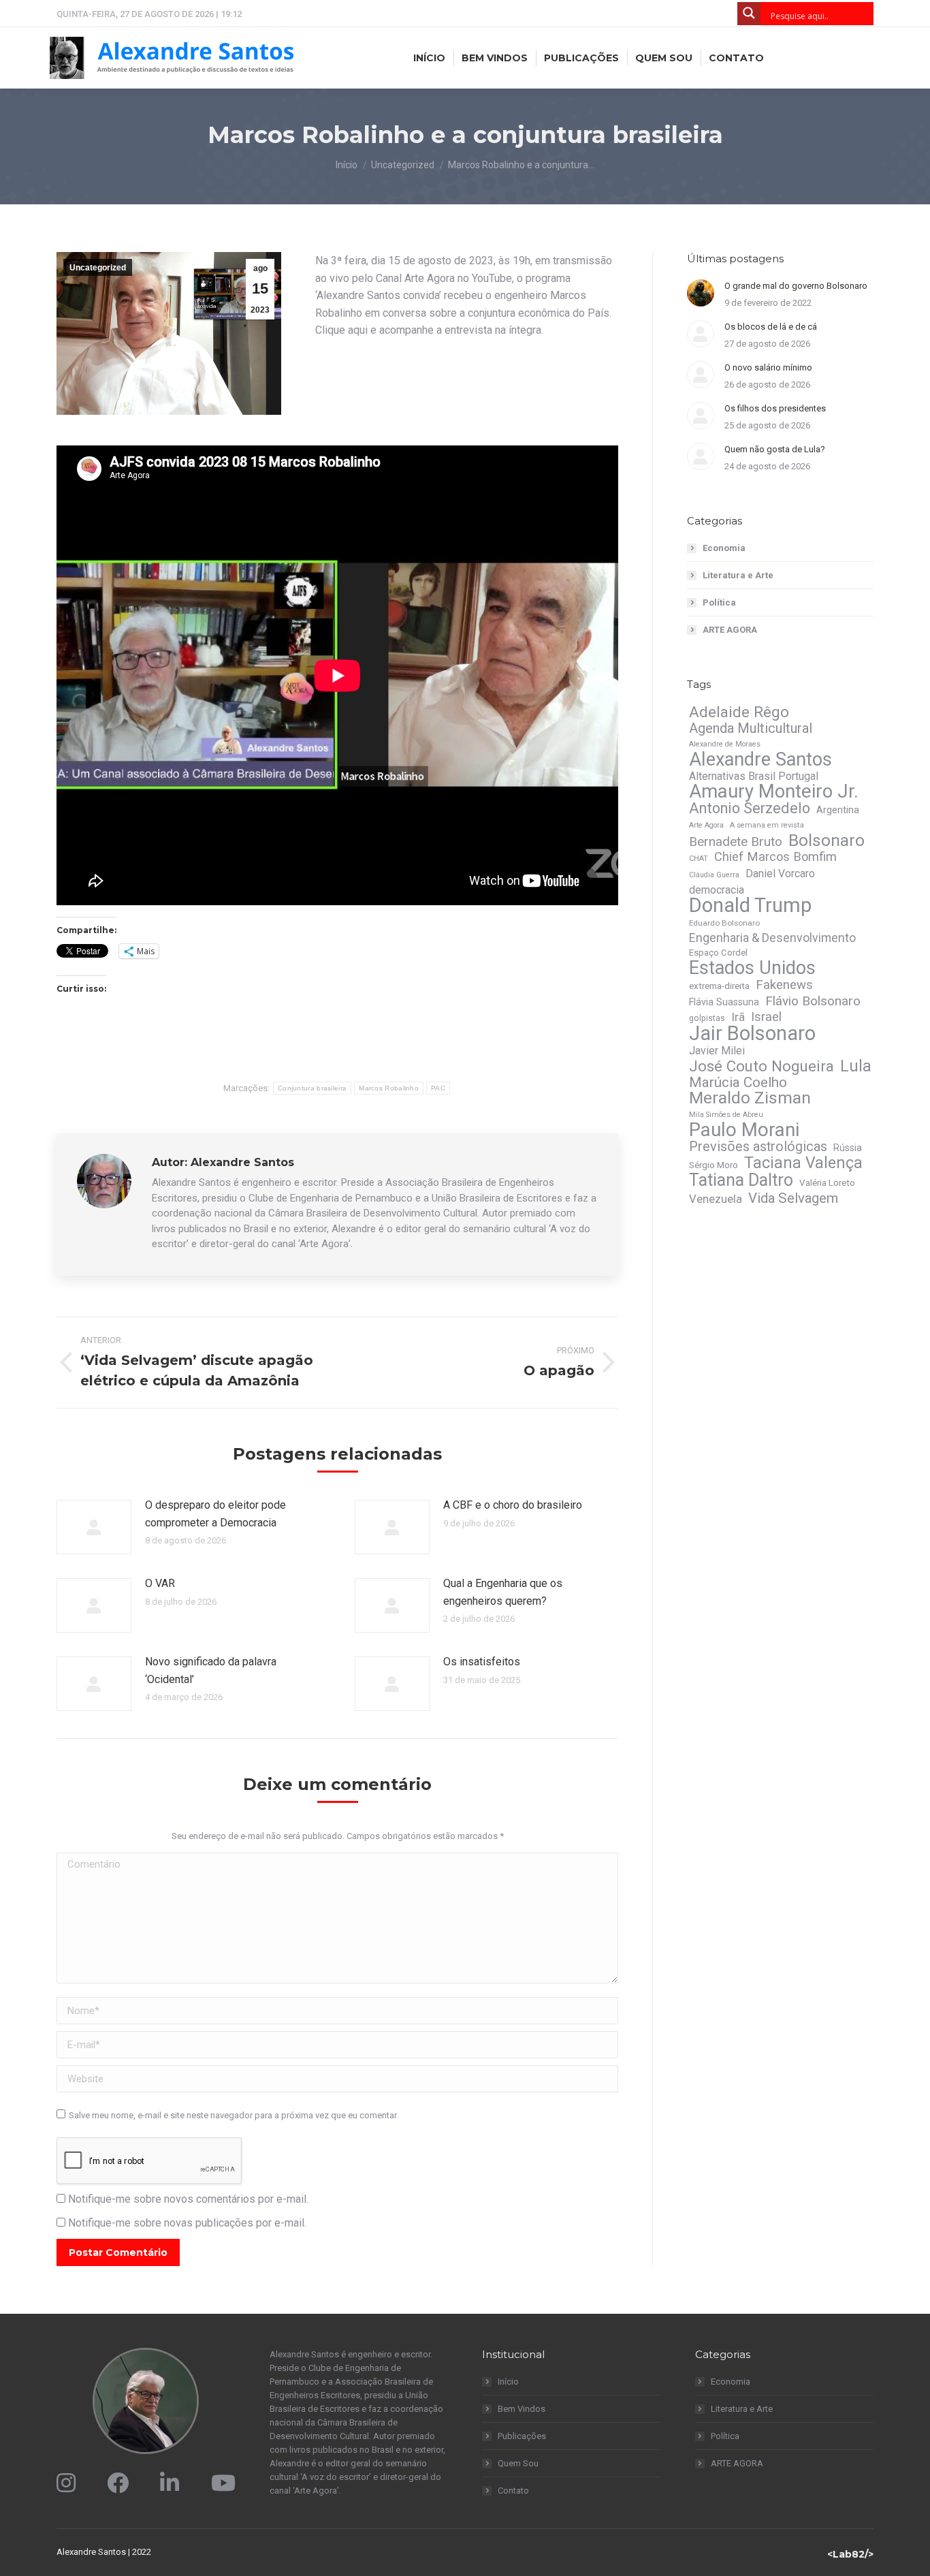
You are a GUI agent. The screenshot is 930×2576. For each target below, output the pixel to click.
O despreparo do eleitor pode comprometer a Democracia (215, 1514)
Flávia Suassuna (724, 1002)
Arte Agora (706, 825)
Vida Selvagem (793, 1198)
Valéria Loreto (827, 1183)
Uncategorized (98, 268)
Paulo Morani (744, 1130)
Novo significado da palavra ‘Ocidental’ (211, 1670)
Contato (513, 2491)
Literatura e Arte (738, 575)
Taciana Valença (803, 1163)
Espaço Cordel (718, 953)
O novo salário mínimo (768, 367)
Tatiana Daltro (741, 1180)
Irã (738, 1017)
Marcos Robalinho (389, 1088)
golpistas (707, 1018)
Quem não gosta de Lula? (775, 449)
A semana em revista (767, 825)
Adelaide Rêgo (739, 712)
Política (719, 602)
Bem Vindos (522, 2409)
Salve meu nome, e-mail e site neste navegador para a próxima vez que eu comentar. (234, 2115)
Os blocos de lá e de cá (771, 327)
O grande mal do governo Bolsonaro (796, 286)
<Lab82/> (850, 2554)
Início (508, 2382)
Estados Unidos (752, 968)
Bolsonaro (827, 841)
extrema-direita (719, 986)
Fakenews (784, 985)
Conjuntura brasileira (312, 1088)
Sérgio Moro (713, 1165)
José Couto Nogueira (761, 1066)
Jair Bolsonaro (752, 1033)
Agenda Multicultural (751, 728)
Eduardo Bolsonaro (724, 923)
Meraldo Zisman (750, 1098)
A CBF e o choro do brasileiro (513, 1505)
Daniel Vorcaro (780, 874)
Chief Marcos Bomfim (775, 857)
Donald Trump (750, 905)
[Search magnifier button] (749, 14)
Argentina (838, 810)
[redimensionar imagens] (94, 1527)
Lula (856, 1066)
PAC (438, 1088)
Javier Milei (717, 1051)
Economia (724, 548)
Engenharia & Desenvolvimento (772, 938)
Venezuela (716, 1199)
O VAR (160, 1583)
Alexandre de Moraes (725, 744)
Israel (766, 1017)
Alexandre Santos (760, 759)
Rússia (848, 1148)
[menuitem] (429, 58)
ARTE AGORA (730, 630)
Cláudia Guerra (714, 875)
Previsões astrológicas (758, 1147)
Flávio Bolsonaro (813, 1001)
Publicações (522, 2436)
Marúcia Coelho (738, 1082)
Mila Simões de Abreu (726, 1115)
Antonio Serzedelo (750, 808)
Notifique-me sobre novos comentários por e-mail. (188, 2199)
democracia (717, 890)
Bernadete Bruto (736, 842)
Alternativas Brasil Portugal (754, 776)
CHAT (699, 859)
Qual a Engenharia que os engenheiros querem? (503, 1592)
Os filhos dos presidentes (775, 408)
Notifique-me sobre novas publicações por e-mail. (187, 2223)
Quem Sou (518, 2463)
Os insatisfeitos (482, 1662)
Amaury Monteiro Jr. (774, 791)
